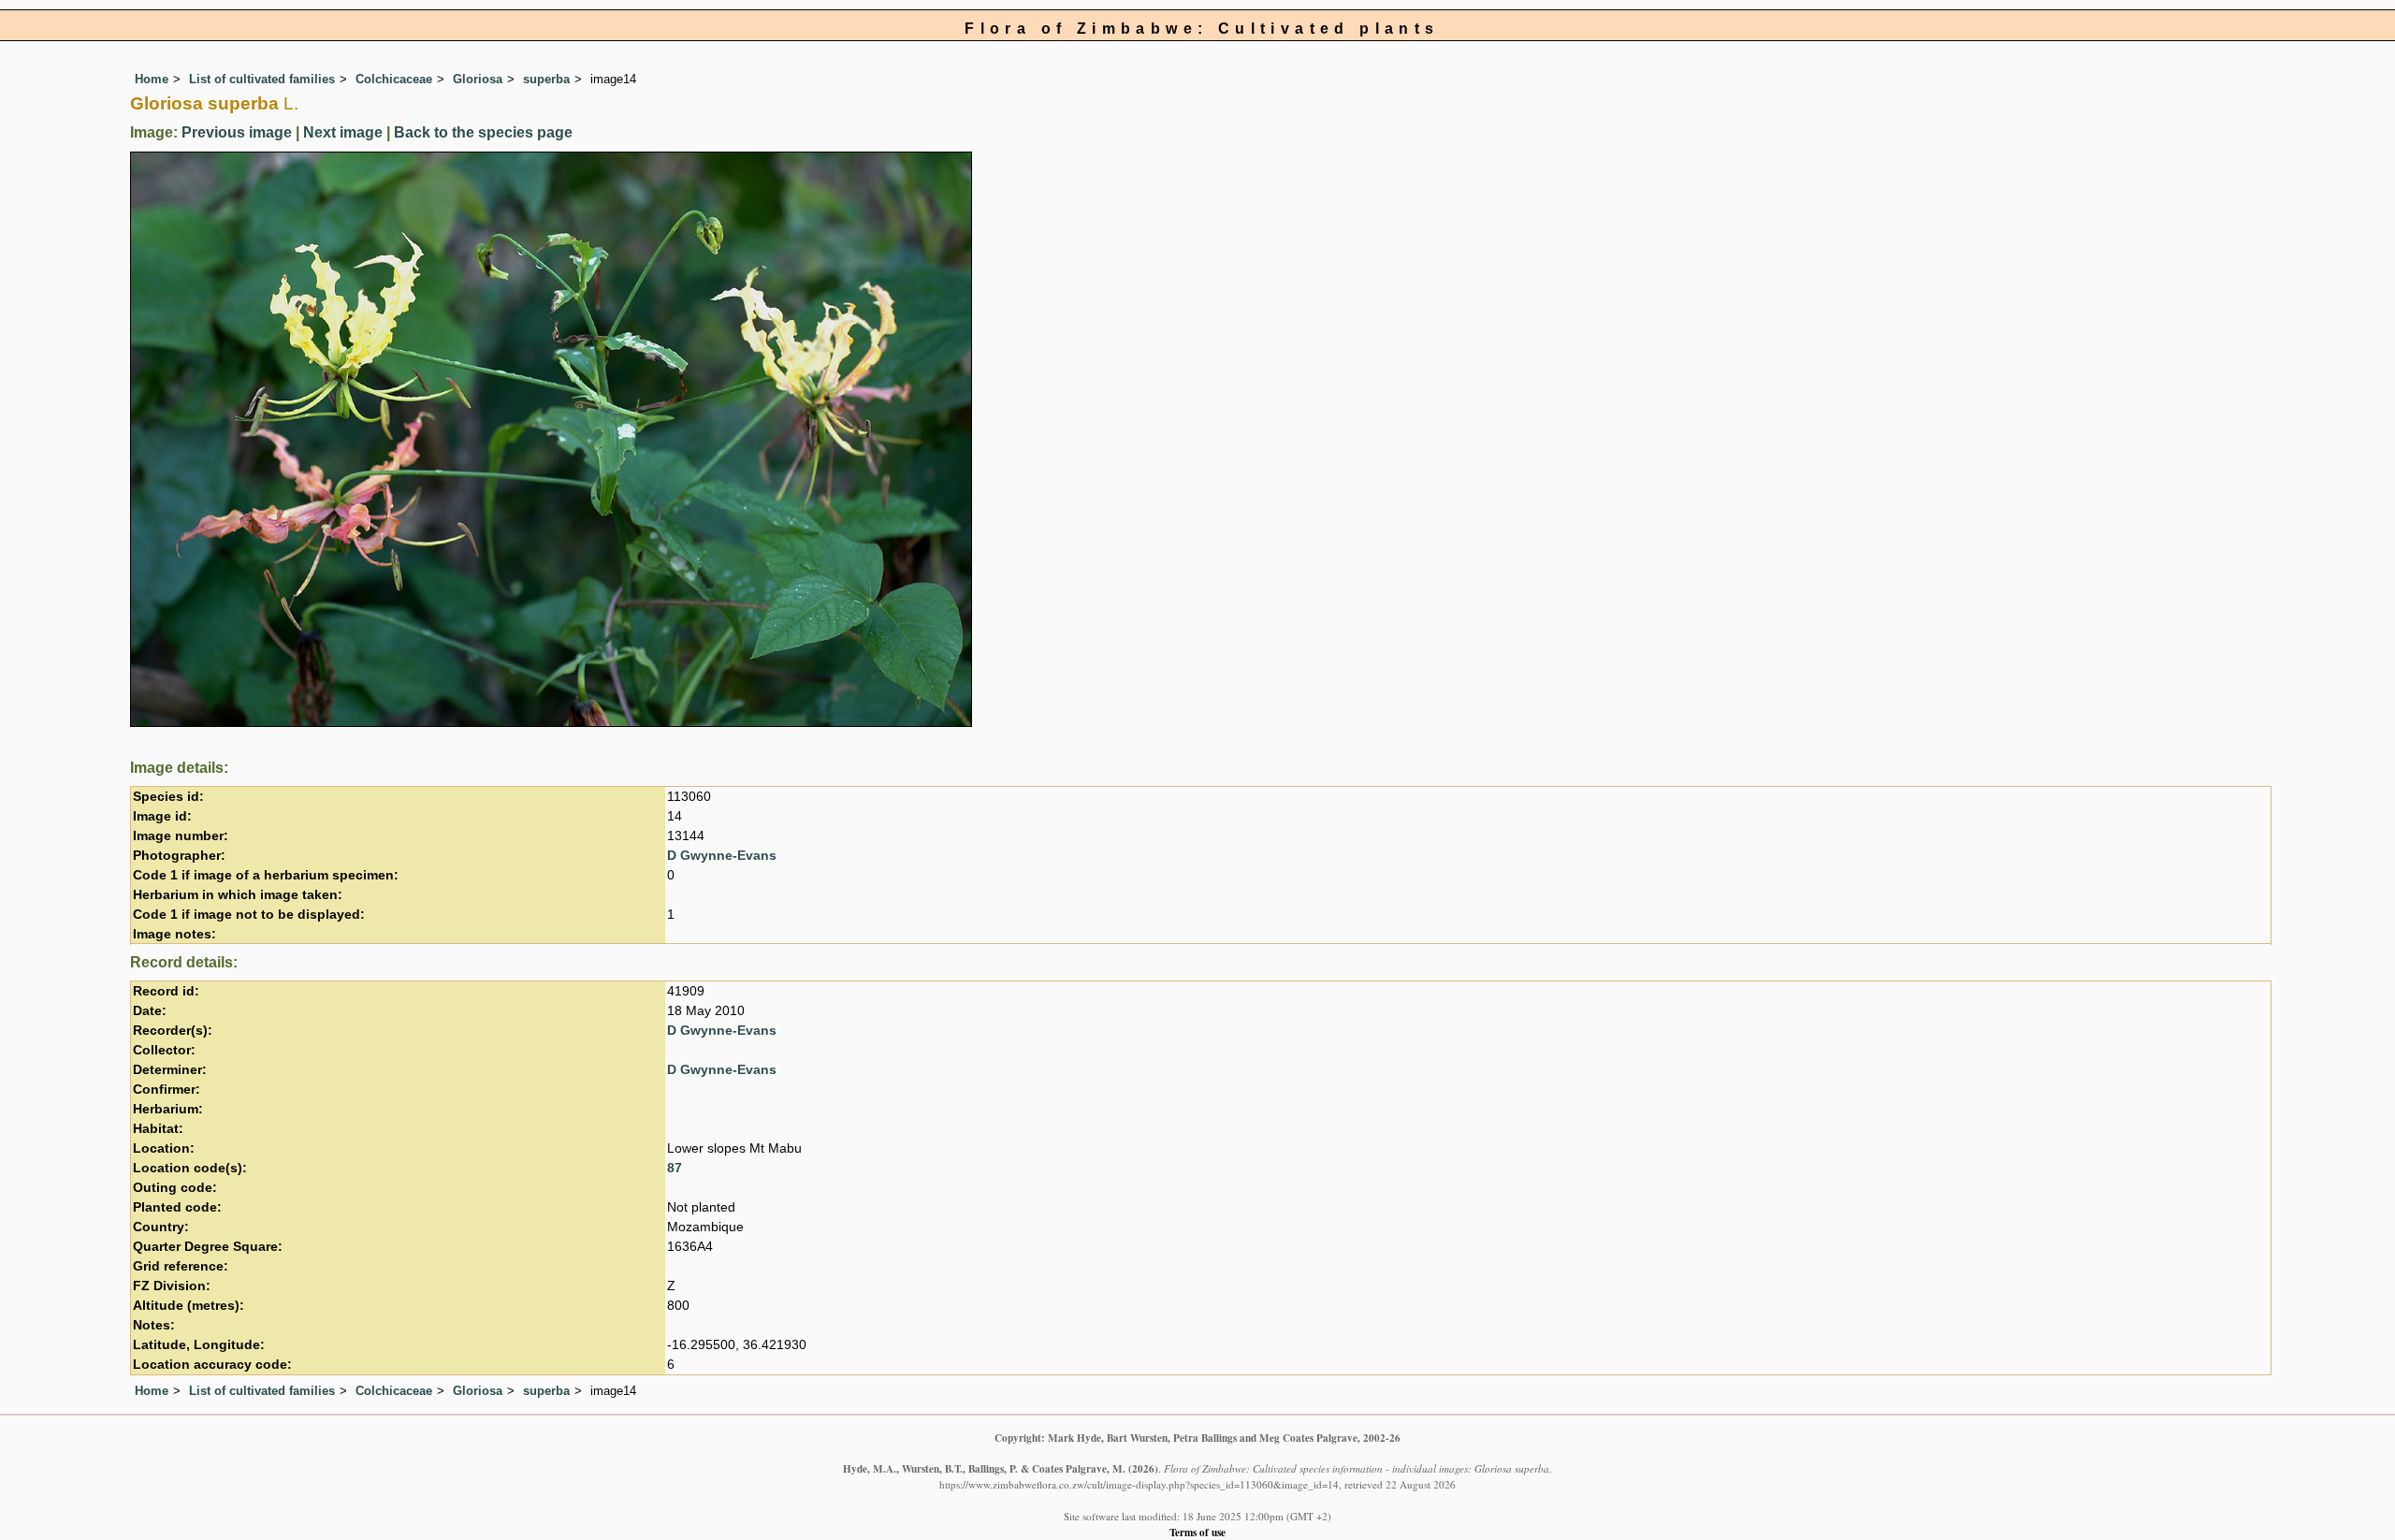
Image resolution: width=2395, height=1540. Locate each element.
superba (546, 79)
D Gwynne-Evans (722, 856)
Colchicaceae (394, 79)
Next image (343, 132)
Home (152, 79)
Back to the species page (483, 132)
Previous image (237, 132)
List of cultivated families (262, 79)
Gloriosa (478, 79)
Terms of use (1197, 1532)
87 (675, 1168)
